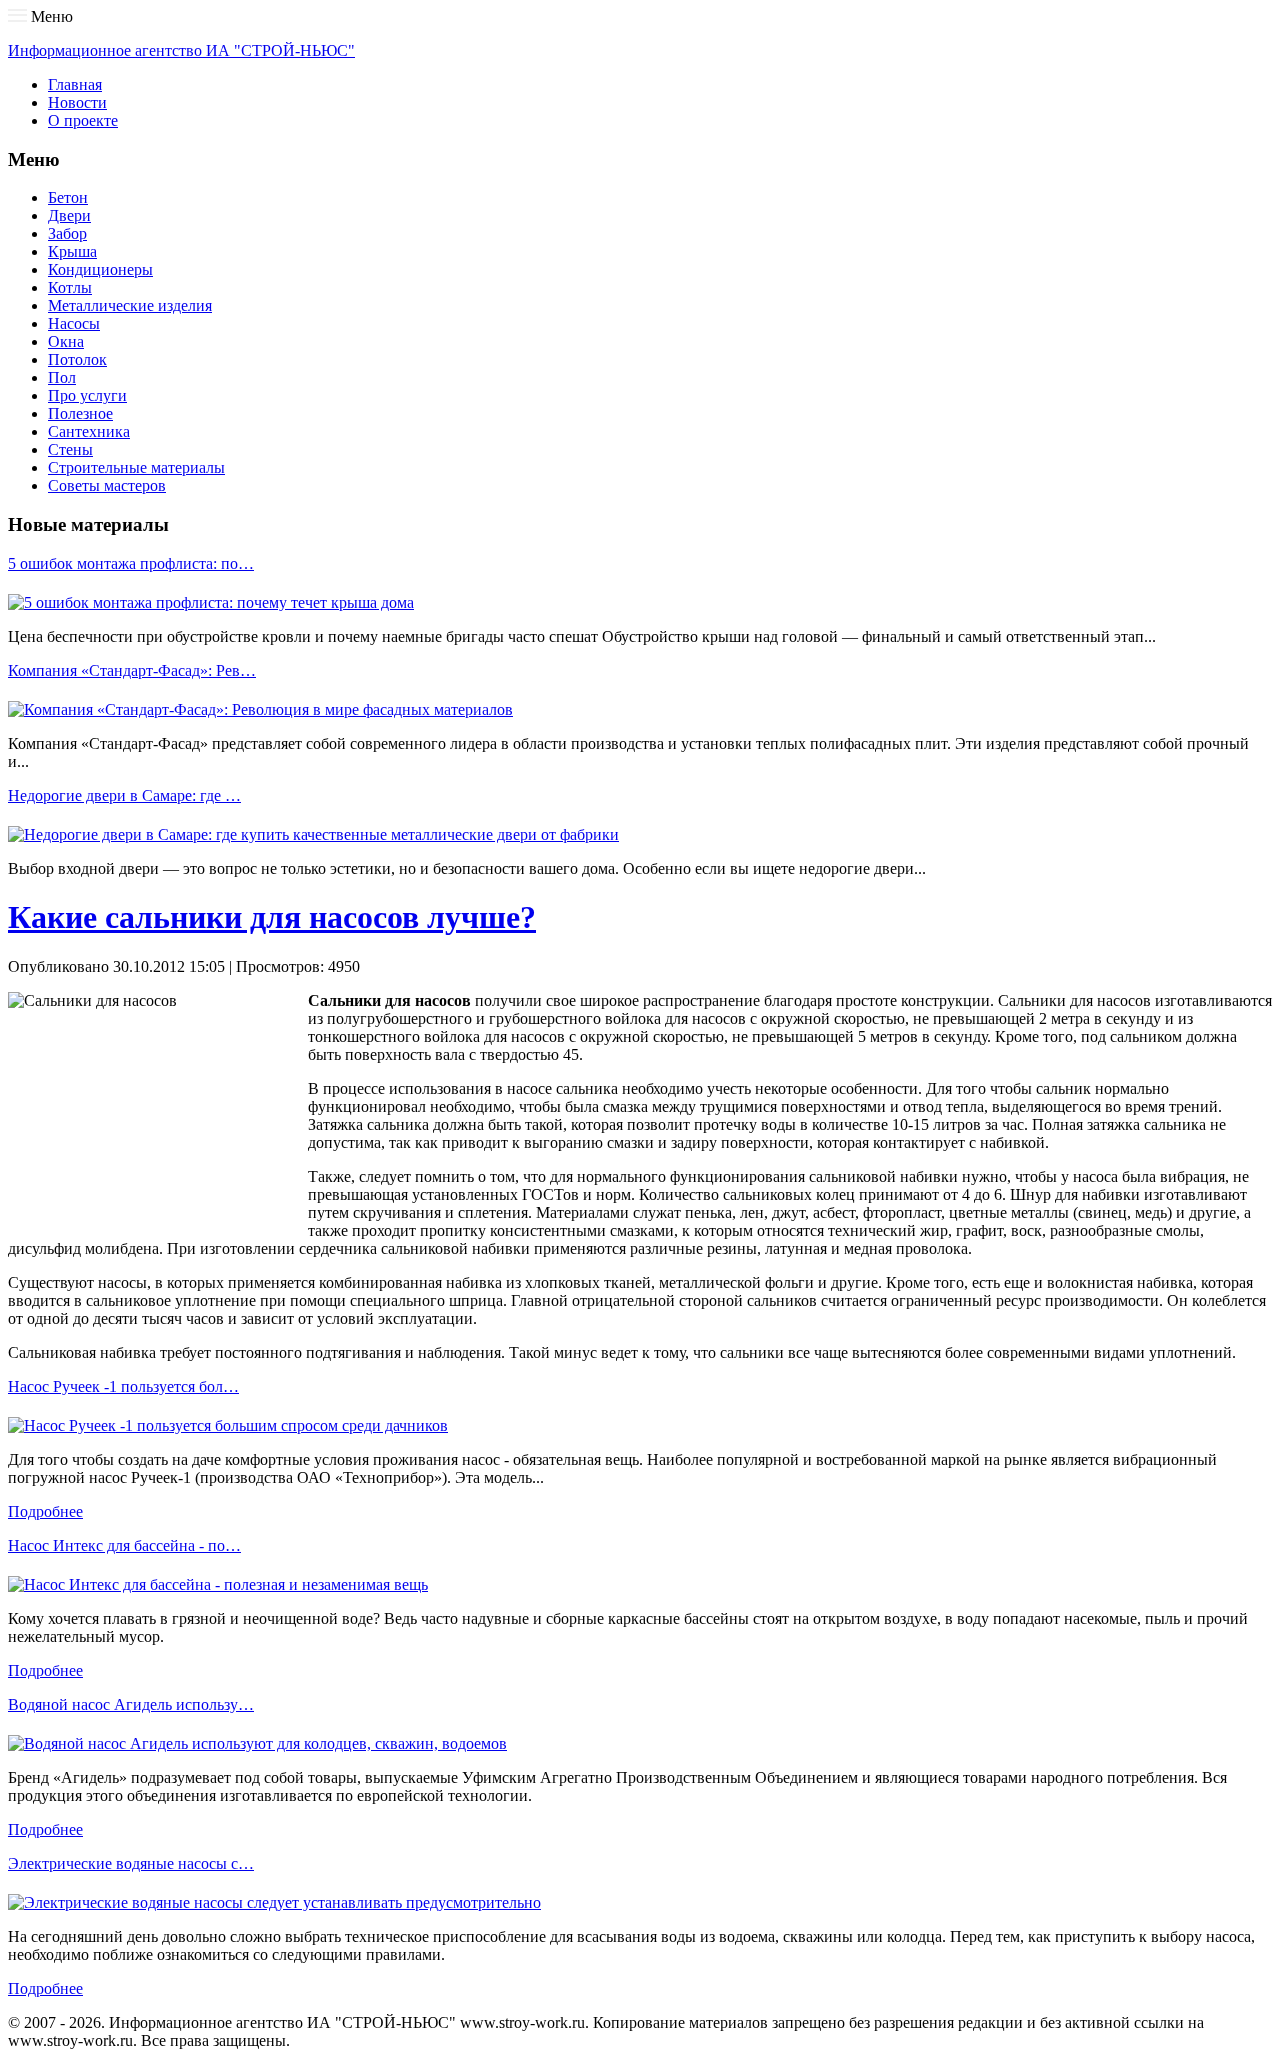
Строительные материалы (136, 467)
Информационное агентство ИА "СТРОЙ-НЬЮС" (181, 50)
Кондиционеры (100, 269)
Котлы (70, 287)
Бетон (68, 197)
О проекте (83, 120)
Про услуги (87, 395)
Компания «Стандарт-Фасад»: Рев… (132, 670)
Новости (77, 102)
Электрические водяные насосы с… (131, 1863)
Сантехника (89, 431)
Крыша (72, 251)
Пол (62, 377)
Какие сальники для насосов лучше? (272, 917)
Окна (66, 341)
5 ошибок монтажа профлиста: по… (131, 563)
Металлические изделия (130, 305)
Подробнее (45, 1511)
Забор (67, 233)
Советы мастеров (107, 485)
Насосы (74, 323)
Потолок (77, 359)
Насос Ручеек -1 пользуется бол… (123, 1386)
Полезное (80, 413)
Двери (69, 215)
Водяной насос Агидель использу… (131, 1704)
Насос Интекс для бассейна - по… (124, 1545)
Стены (70, 449)
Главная (75, 84)
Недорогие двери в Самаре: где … (124, 795)
